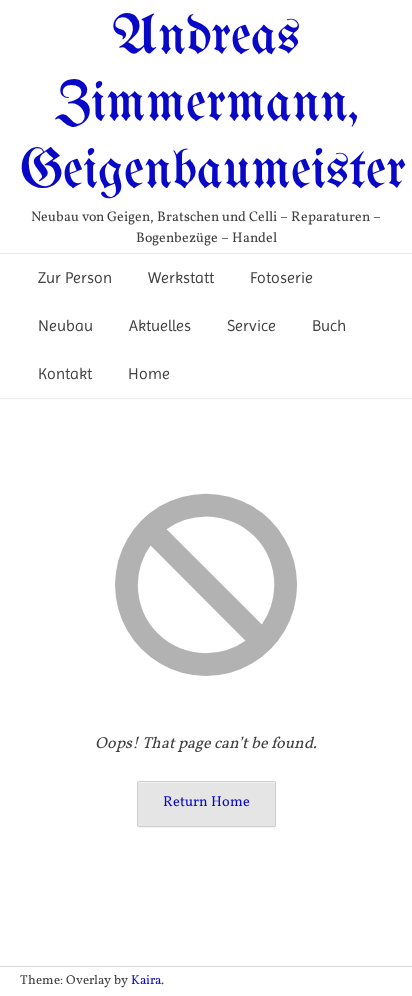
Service (251, 325)
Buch (329, 325)
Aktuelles (160, 325)
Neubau (65, 325)
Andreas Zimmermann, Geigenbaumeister (213, 105)
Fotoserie (281, 277)
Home (149, 373)
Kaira (146, 981)
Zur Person (75, 277)
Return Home (206, 802)
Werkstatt (181, 277)
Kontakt (65, 373)
